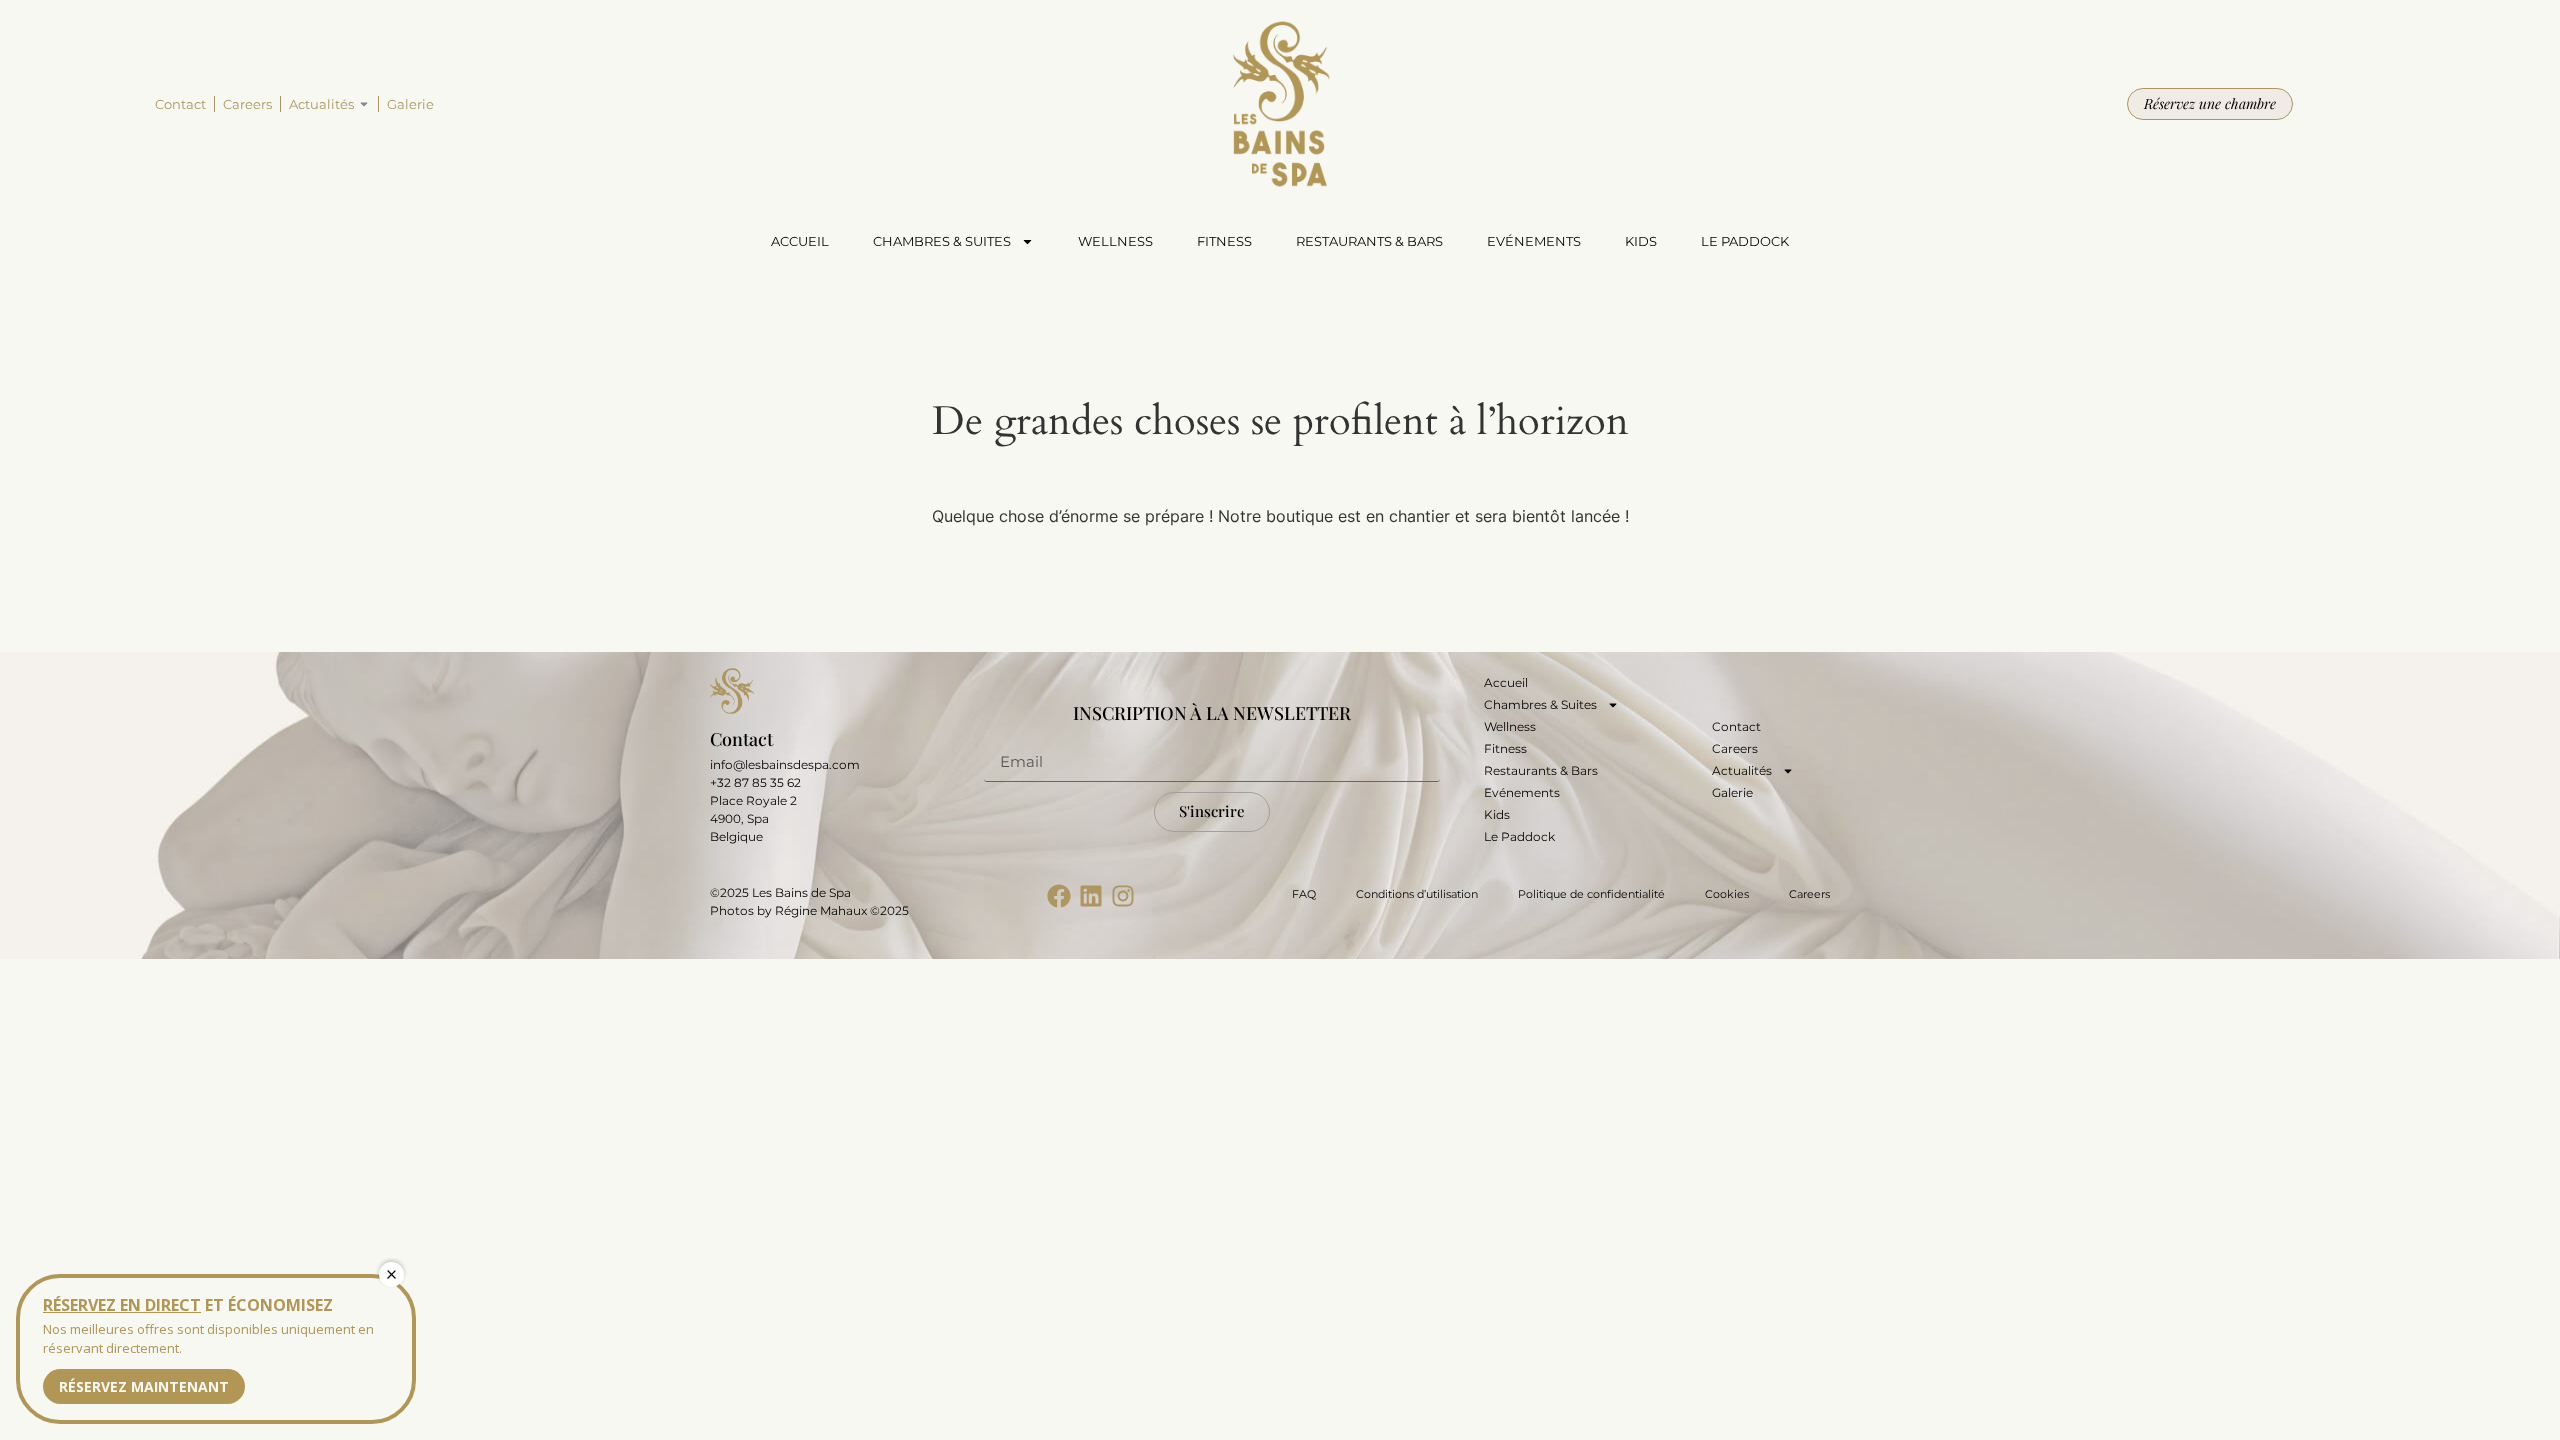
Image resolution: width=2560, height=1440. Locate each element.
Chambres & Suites (942, 241)
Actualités (321, 104)
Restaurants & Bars (1369, 241)
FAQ (1304, 894)
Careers (247, 104)
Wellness (1115, 241)
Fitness (1224, 241)
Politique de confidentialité (1591, 894)
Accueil (800, 241)
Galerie (410, 104)
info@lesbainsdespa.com (785, 764)
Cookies (1727, 894)
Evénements (1534, 241)
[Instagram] (1123, 896)
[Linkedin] (1091, 896)
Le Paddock (1745, 241)
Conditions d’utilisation (1417, 894)
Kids (1641, 241)
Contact (180, 104)
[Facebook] (1059, 896)
